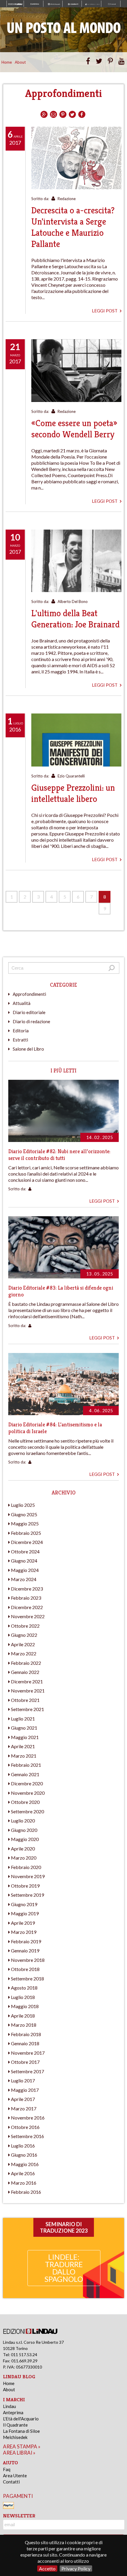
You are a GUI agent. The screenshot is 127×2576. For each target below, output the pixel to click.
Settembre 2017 (27, 2071)
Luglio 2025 (23, 1505)
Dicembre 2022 (27, 1607)
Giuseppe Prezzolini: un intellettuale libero (73, 793)
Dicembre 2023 (27, 1589)
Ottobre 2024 (25, 1551)
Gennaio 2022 (25, 1672)
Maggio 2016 (25, 2164)
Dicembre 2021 (27, 1681)
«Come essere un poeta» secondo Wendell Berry (74, 429)
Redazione (67, 199)
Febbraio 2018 (26, 2034)
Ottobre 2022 (25, 1626)
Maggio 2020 (25, 1839)
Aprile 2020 (23, 1849)
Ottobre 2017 (25, 2062)
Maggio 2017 (25, 2090)
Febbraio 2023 (26, 1598)
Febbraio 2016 (26, 2192)
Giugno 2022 (24, 1635)
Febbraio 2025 (26, 1533)
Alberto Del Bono (73, 601)
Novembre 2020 (28, 1793)
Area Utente (15, 2476)
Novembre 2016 (28, 2118)
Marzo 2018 (24, 2025)
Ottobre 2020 (25, 1802)
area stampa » (22, 2446)
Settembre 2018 (27, 1978)
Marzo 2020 (24, 1858)
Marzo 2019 (24, 1932)
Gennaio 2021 (25, 1774)
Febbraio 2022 (26, 1663)
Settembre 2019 (27, 1895)
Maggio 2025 (25, 1523)
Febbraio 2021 (26, 1765)
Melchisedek (15, 2437)
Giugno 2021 (24, 1728)
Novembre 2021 (28, 1691)
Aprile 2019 (23, 1923)
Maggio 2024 (25, 1570)
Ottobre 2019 (25, 1886)
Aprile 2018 (23, 2016)
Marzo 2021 (24, 1756)
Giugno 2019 (24, 1904)
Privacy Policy (76, 2568)
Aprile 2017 (23, 2099)
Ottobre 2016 (25, 2127)
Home (7, 62)
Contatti (11, 2482)
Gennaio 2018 (25, 2043)
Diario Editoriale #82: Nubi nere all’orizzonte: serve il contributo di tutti (59, 1155)
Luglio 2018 (23, 1997)
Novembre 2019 (28, 1876)
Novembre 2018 (28, 1960)
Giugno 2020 (24, 1830)
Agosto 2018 (24, 1988)
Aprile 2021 (23, 1746)
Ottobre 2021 (25, 1700)
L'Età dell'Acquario (21, 2419)
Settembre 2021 (27, 1709)
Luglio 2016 (23, 2146)
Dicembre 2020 (27, 1783)
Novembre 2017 (28, 2053)
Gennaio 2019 (25, 1950)
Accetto (47, 2568)
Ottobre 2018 (25, 1969)
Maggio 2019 (25, 1913)
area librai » (19, 2453)
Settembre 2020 (27, 1811)
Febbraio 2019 (26, 1941)
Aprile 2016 (23, 2173)
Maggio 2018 (25, 2006)
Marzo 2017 (24, 2108)
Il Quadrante (15, 2425)
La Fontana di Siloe (21, 2431)
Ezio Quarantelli (71, 776)
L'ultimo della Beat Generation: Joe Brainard (75, 619)
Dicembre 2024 (27, 1542)
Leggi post (105, 311)
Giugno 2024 (24, 1561)
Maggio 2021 (25, 1737)
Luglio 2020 (23, 1821)
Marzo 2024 (24, 1579)
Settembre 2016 (27, 2136)
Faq (7, 2469)
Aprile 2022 (23, 1644)
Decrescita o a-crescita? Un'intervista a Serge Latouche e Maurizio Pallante (73, 227)
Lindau (9, 2406)
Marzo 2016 (24, 2183)
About (20, 62)
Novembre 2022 (28, 1616)
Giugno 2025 (24, 1514)
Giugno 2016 (24, 2155)
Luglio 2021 (23, 1719)
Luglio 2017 (23, 2080)
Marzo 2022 (24, 1653)
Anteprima (13, 2412)
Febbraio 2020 (26, 1867)
